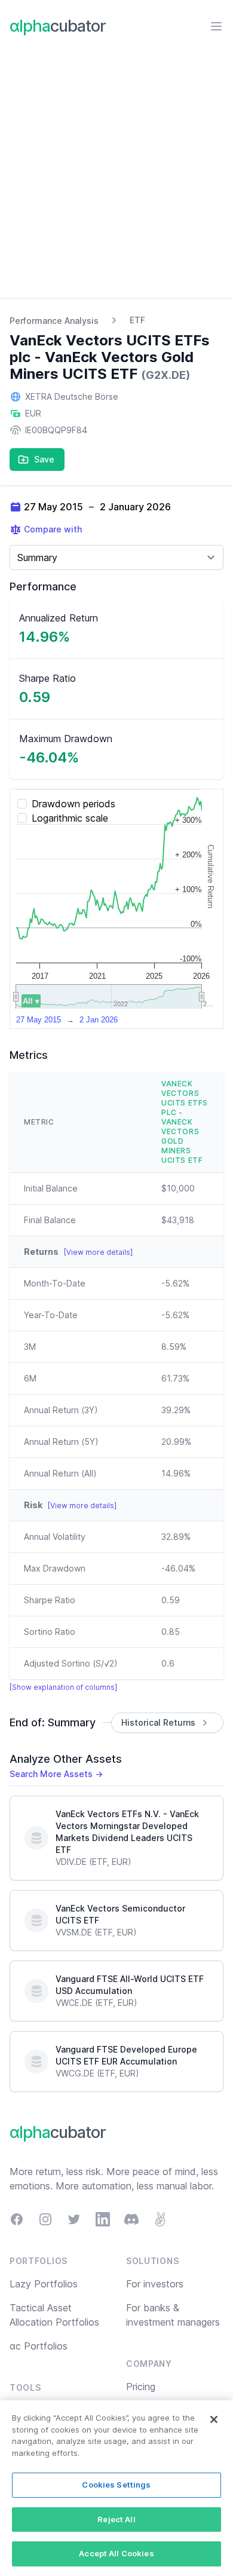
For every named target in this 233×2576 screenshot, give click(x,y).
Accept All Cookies (116, 2553)
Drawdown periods (73, 804)
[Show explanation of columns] (63, 1687)
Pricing (141, 2387)
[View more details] (98, 1252)
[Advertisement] (116, 176)
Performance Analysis (54, 321)
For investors (155, 2284)
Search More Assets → (56, 1774)
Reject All (116, 2519)
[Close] (214, 2419)
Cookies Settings (116, 2485)
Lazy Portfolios (44, 2284)
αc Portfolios (39, 2346)
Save (44, 459)
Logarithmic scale (70, 818)
